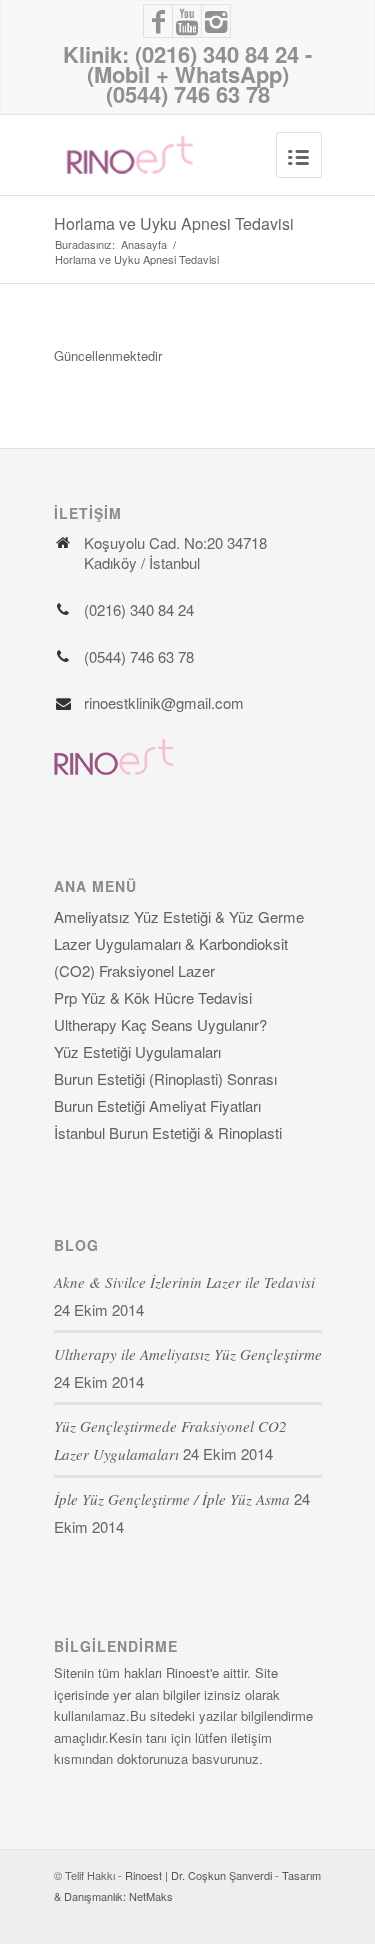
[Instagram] (216, 21)
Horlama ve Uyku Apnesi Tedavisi (174, 223)
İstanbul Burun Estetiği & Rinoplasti (168, 1132)
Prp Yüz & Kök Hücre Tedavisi (153, 997)
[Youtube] (187, 21)
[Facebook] (158, 21)
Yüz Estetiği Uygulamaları (137, 1051)
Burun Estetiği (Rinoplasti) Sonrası (165, 1078)
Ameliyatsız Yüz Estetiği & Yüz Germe (179, 916)
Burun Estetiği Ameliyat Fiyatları (157, 1105)
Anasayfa (144, 244)
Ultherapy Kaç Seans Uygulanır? (160, 1024)
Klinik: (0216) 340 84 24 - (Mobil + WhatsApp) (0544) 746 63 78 (187, 74)
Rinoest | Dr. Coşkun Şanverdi (198, 1875)
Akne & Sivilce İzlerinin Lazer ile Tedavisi (184, 1282)
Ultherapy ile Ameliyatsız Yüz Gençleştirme (188, 1354)
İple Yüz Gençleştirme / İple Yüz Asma (172, 1499)
